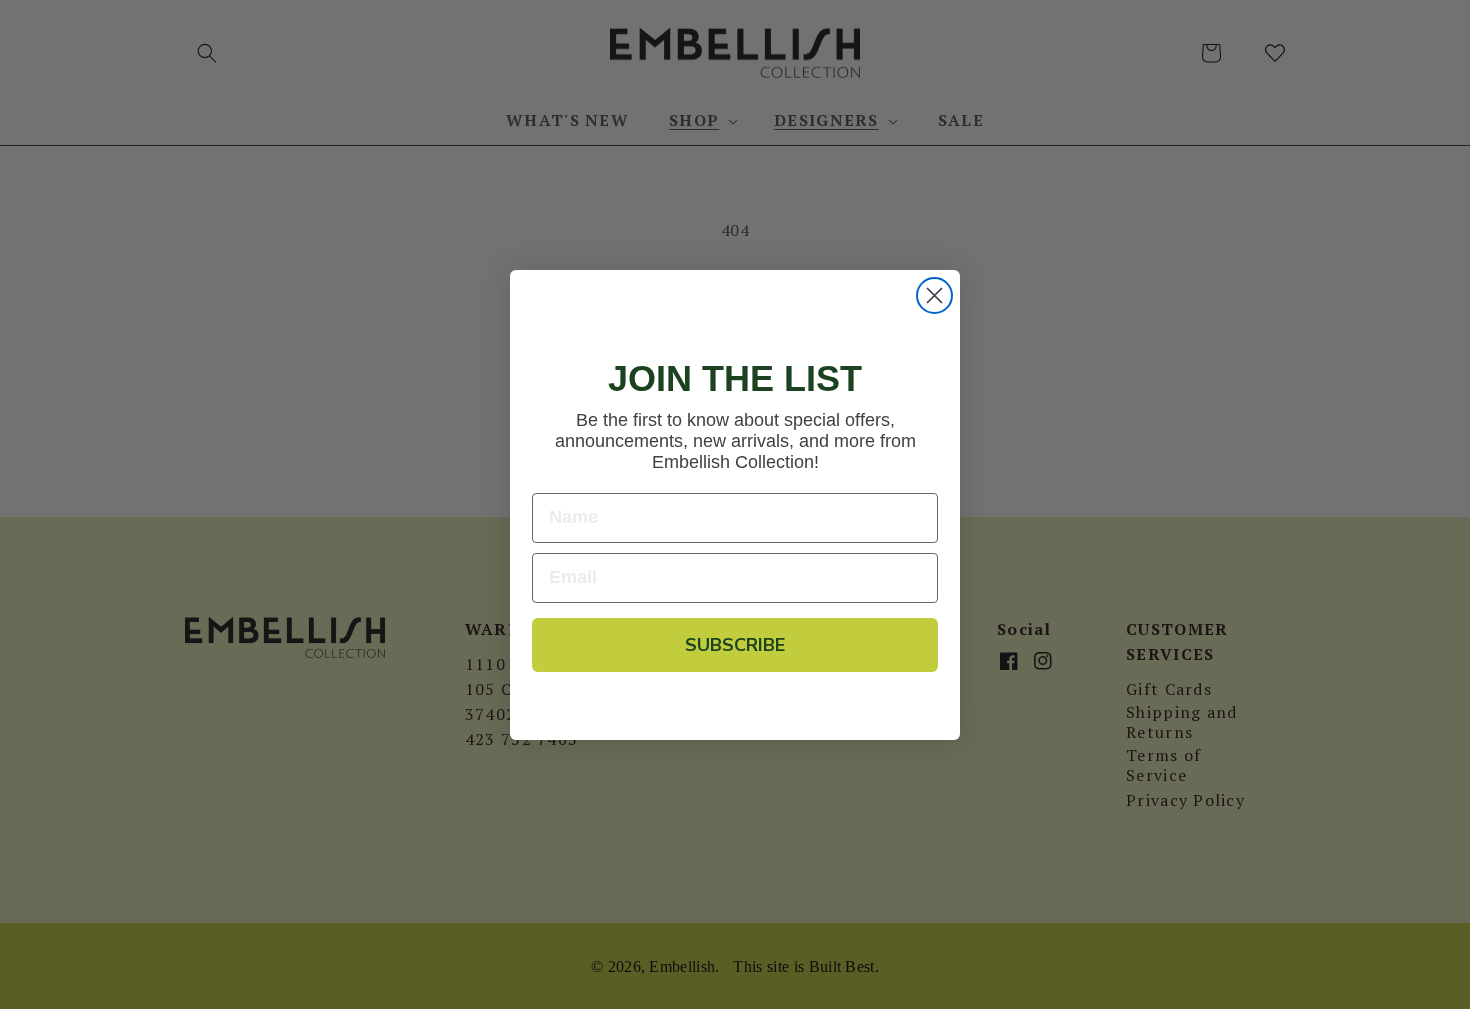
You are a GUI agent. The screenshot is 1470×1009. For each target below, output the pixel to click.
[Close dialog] (934, 295)
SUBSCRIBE (735, 645)
